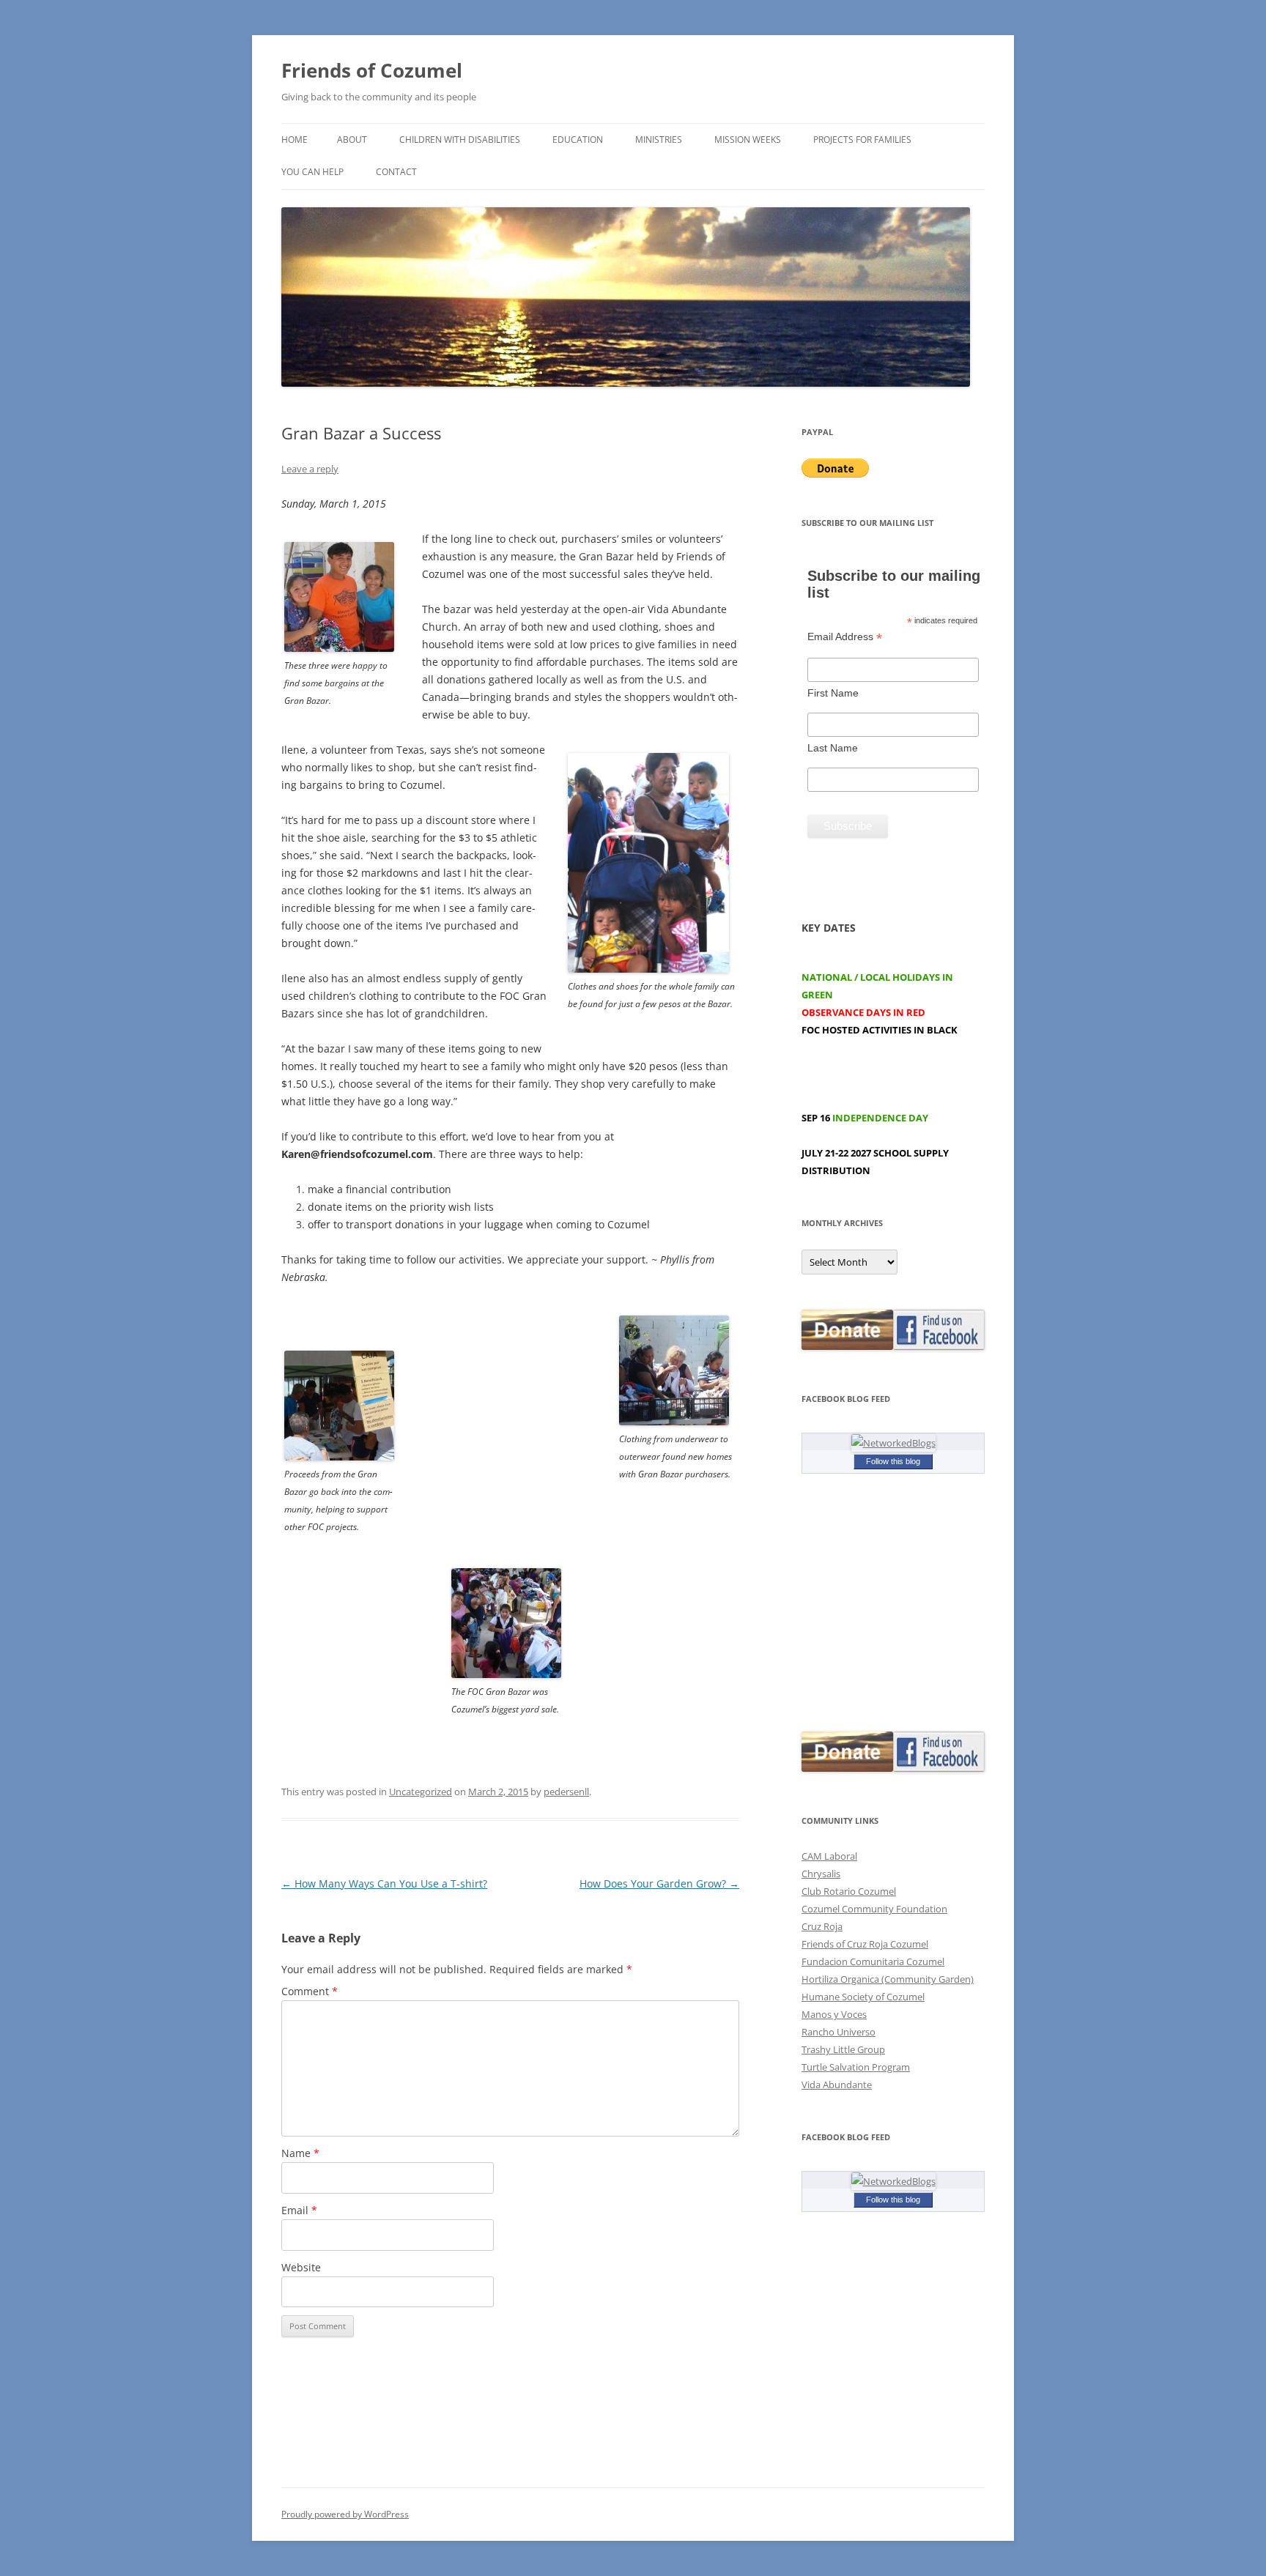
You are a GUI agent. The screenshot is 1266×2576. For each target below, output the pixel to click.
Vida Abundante (837, 2085)
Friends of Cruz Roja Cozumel (865, 1944)
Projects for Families (862, 140)
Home (295, 140)
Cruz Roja (822, 1926)
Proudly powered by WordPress (345, 2514)
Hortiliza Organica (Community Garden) (888, 1979)
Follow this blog (893, 1461)
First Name (833, 693)
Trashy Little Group (843, 2049)
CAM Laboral (829, 1856)
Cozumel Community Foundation (874, 1909)
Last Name (833, 748)
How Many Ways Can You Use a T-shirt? (384, 1883)
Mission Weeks (748, 140)
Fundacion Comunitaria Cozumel (873, 1961)
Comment (310, 1991)
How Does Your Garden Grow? (659, 1883)
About (352, 140)
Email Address (845, 637)
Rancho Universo (839, 2032)
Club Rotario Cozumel (849, 1891)
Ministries (659, 140)
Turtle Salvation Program (856, 2067)
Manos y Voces (834, 2014)
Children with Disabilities (460, 140)
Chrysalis (821, 1874)
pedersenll (566, 1792)
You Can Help (312, 172)
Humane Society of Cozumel (863, 1997)
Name (300, 2153)
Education (578, 140)
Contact (396, 172)
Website (301, 2267)
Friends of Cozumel (374, 70)
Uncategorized (421, 1792)
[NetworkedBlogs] (893, 1443)
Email (299, 2210)
